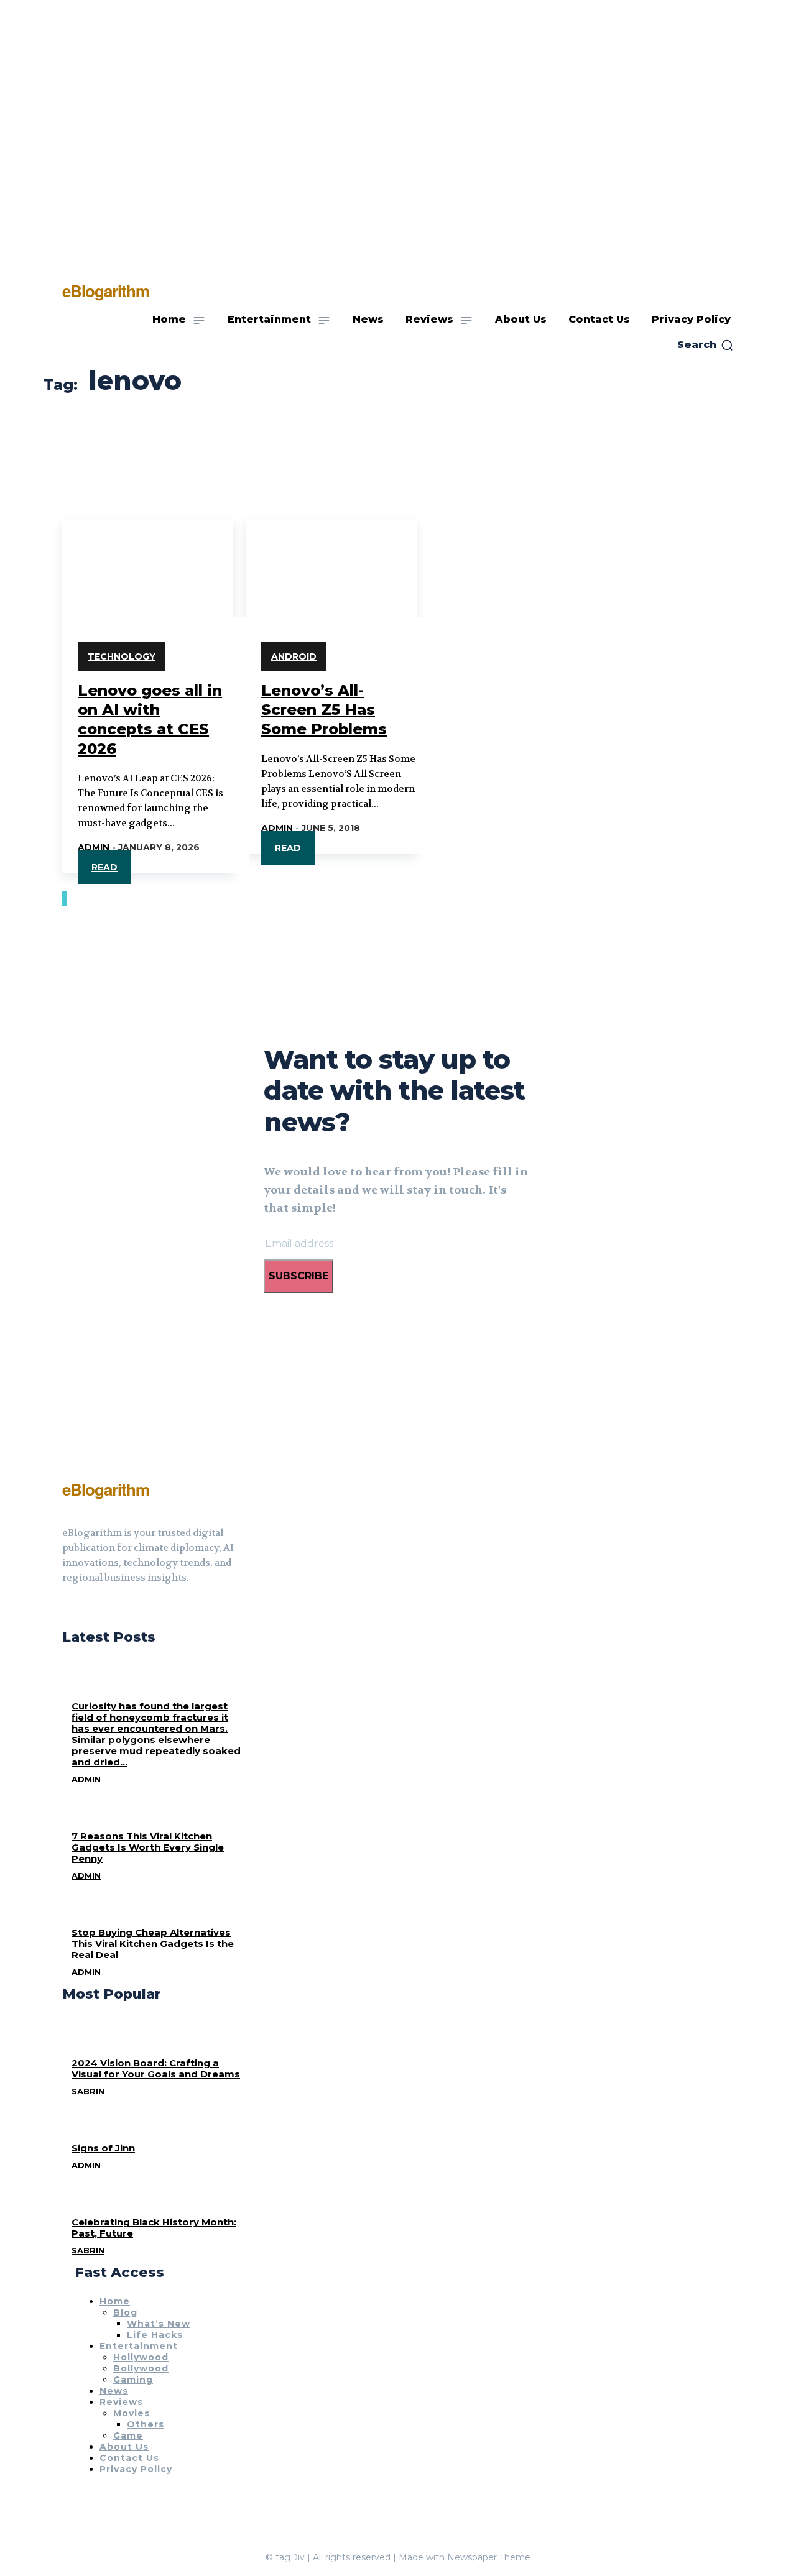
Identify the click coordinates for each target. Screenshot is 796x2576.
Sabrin (88, 2091)
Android (294, 656)
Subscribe (298, 1276)
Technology (122, 656)
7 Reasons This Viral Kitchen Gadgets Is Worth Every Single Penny (148, 1847)
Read (104, 867)
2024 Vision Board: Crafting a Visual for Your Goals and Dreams (156, 2068)
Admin (94, 847)
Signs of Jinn (103, 2148)
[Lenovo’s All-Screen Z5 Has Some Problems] (331, 563)
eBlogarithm (106, 1489)
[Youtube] (112, 1609)
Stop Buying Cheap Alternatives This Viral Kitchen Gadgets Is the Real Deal (153, 1943)
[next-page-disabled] (66, 899)
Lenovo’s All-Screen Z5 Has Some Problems (324, 710)
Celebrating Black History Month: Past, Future (154, 2228)
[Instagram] (90, 1609)
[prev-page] (63, 899)
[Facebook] (67, 1609)
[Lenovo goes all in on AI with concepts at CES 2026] (148, 563)
